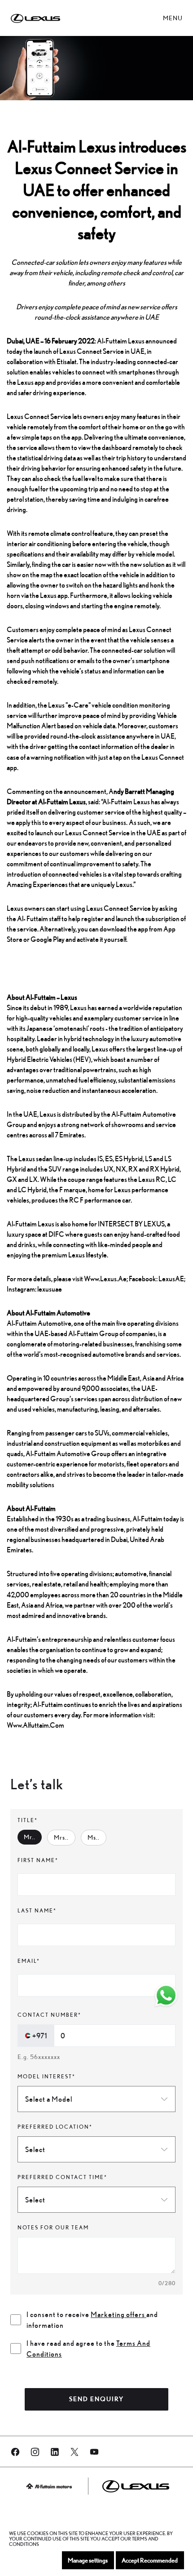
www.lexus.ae (105, 1279)
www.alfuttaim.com (35, 1725)
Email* (29, 1961)
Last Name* (37, 1910)
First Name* (38, 1860)
